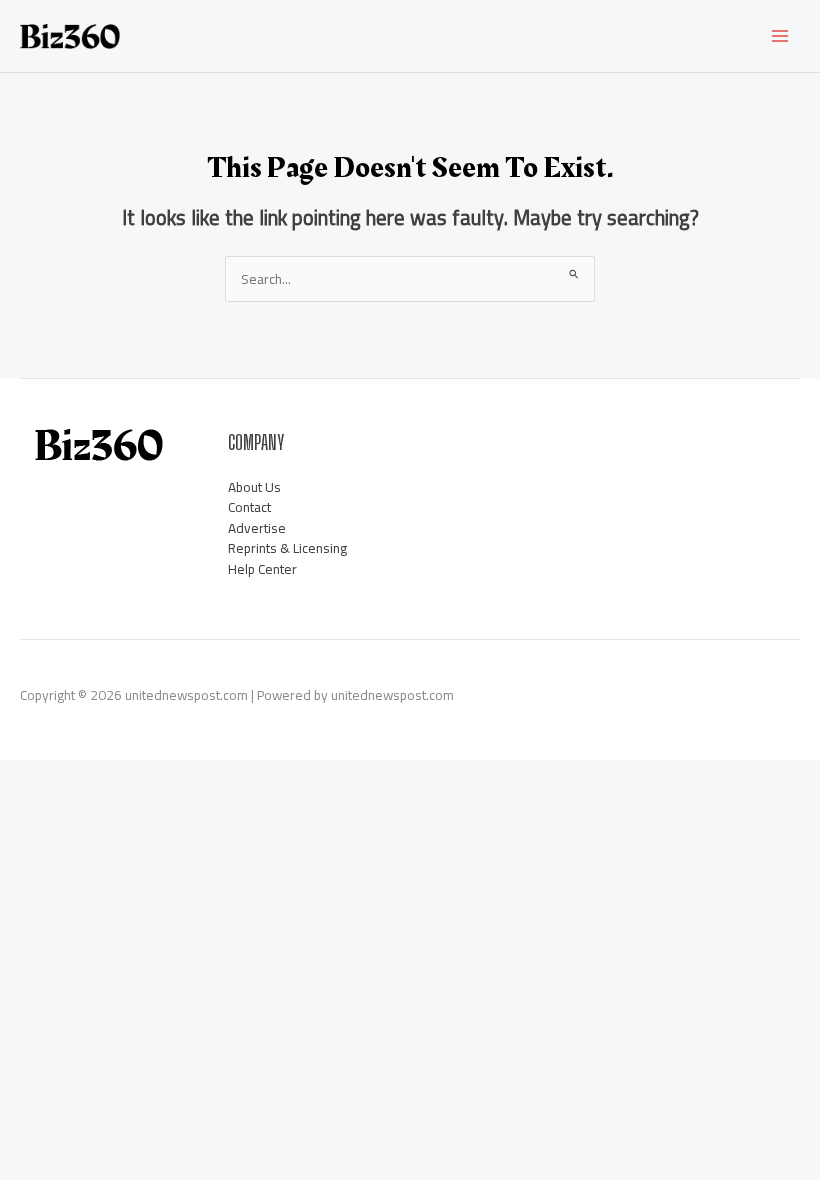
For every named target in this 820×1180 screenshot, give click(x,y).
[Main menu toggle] (780, 36)
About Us (254, 487)
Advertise (257, 528)
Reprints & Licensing (287, 548)
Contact (249, 507)
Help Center (262, 569)
